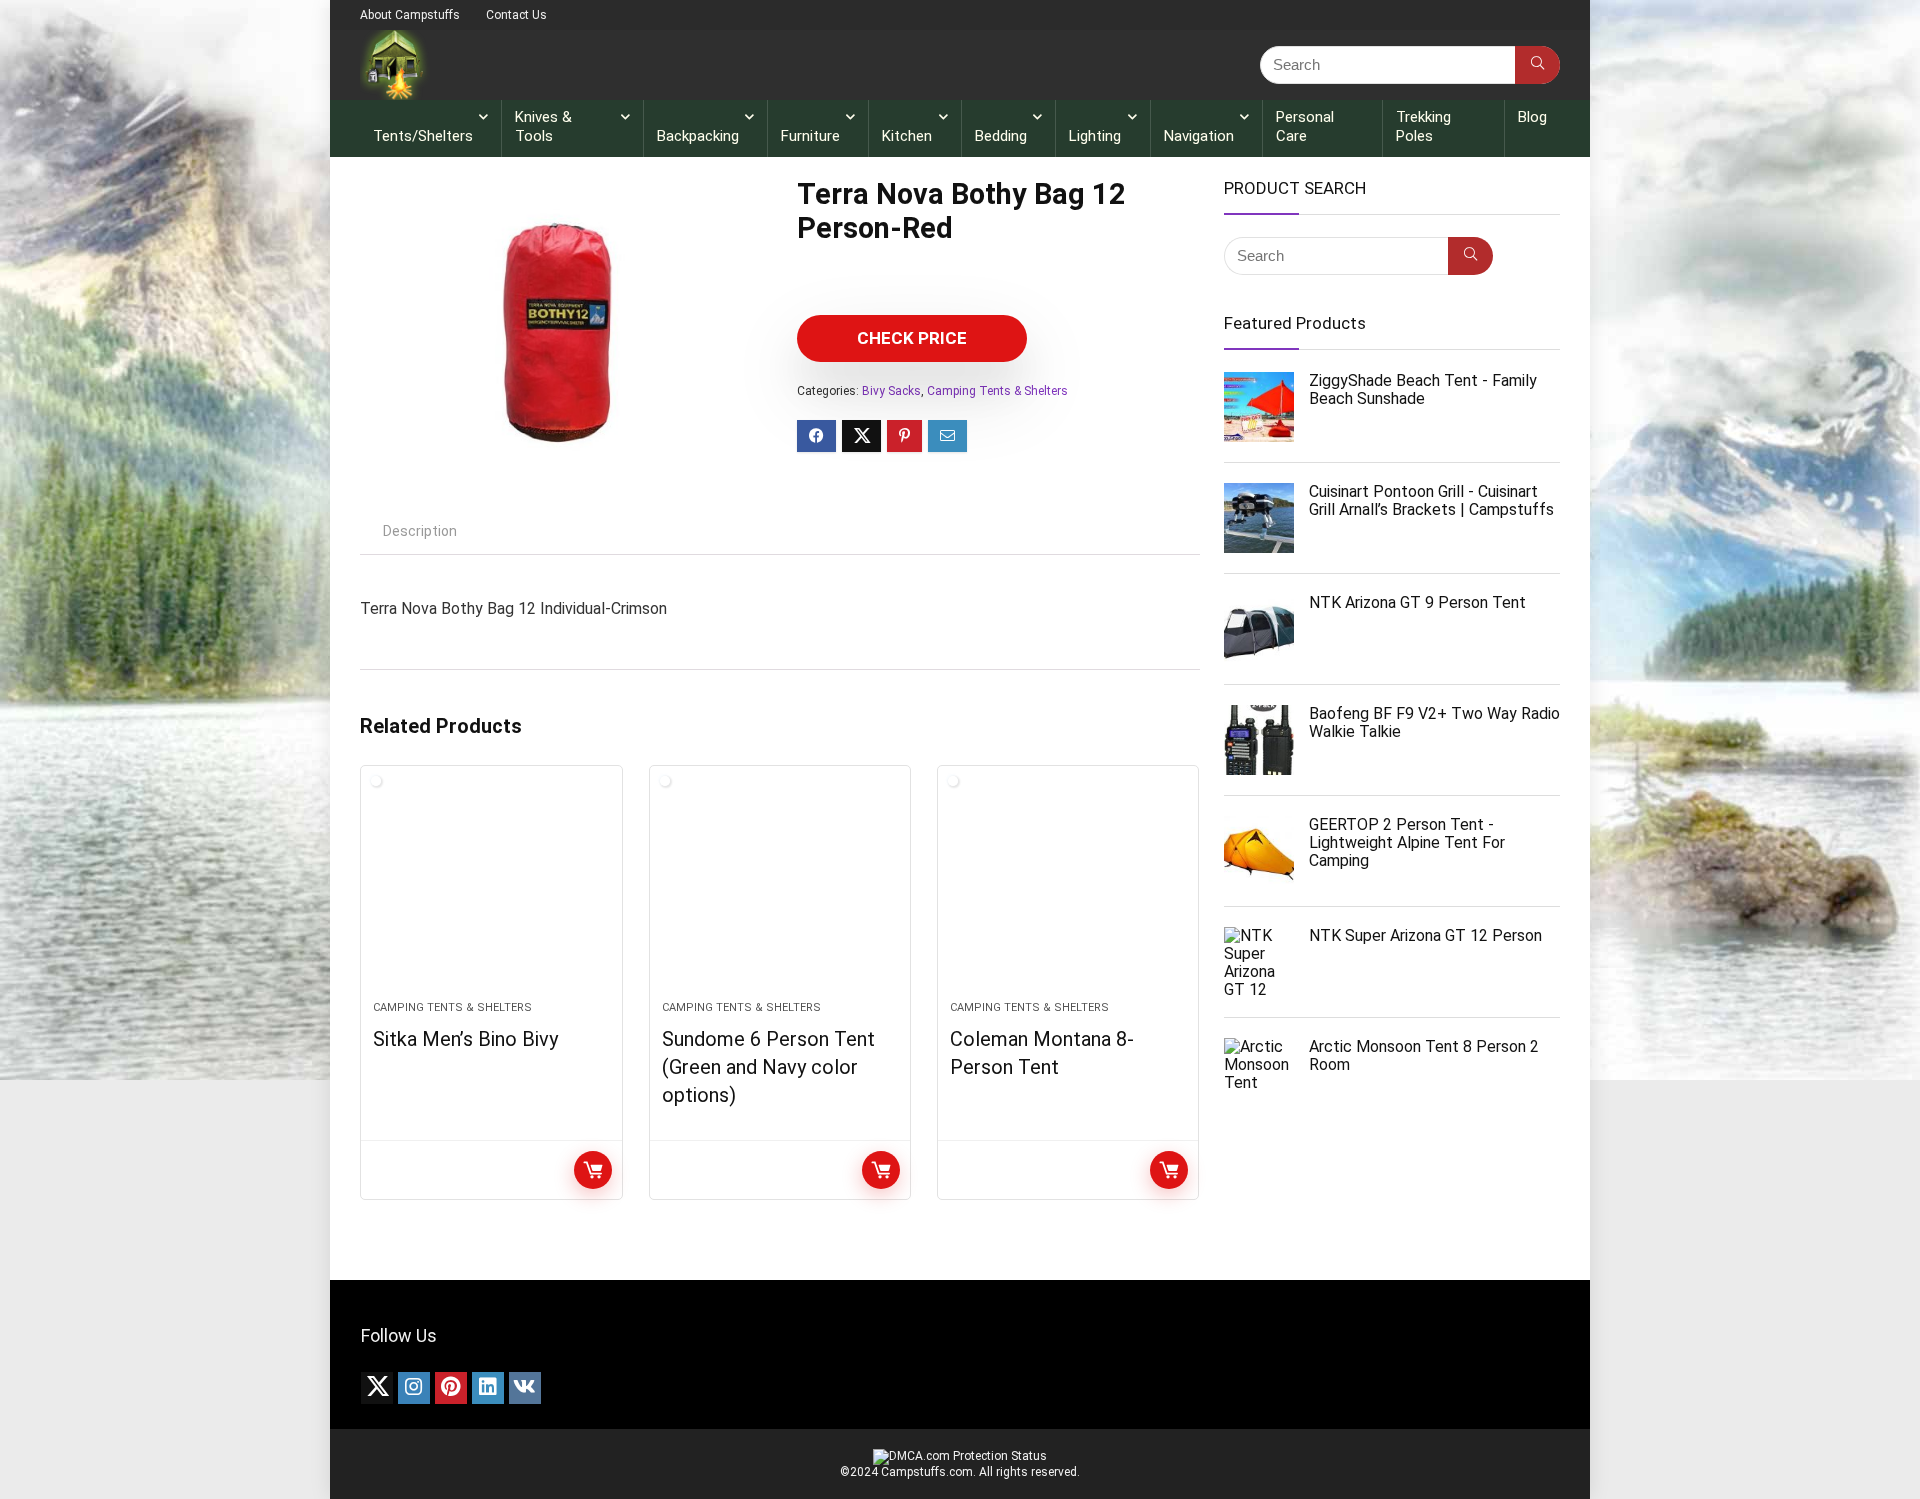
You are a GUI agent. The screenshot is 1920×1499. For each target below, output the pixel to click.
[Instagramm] (414, 1388)
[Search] (1537, 65)
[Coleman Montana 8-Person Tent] (1068, 893)
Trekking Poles (1423, 126)
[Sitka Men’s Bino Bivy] (491, 893)
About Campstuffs (410, 15)
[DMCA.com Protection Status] (960, 1456)
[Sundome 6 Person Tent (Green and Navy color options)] (780, 893)
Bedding (1001, 136)
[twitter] (377, 1388)
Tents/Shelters (423, 136)
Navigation (1199, 136)
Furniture (810, 136)
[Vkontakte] (525, 1388)
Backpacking (698, 136)
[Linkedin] (488, 1388)
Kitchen (907, 136)
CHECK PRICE (912, 338)
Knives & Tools (543, 126)
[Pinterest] (451, 1388)
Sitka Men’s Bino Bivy (465, 1039)
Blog (1532, 117)
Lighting (1095, 136)
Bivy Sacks (891, 391)
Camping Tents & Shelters (997, 391)
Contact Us (516, 15)
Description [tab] (420, 531)
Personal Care (1305, 126)
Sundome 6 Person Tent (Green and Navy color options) (768, 1067)
